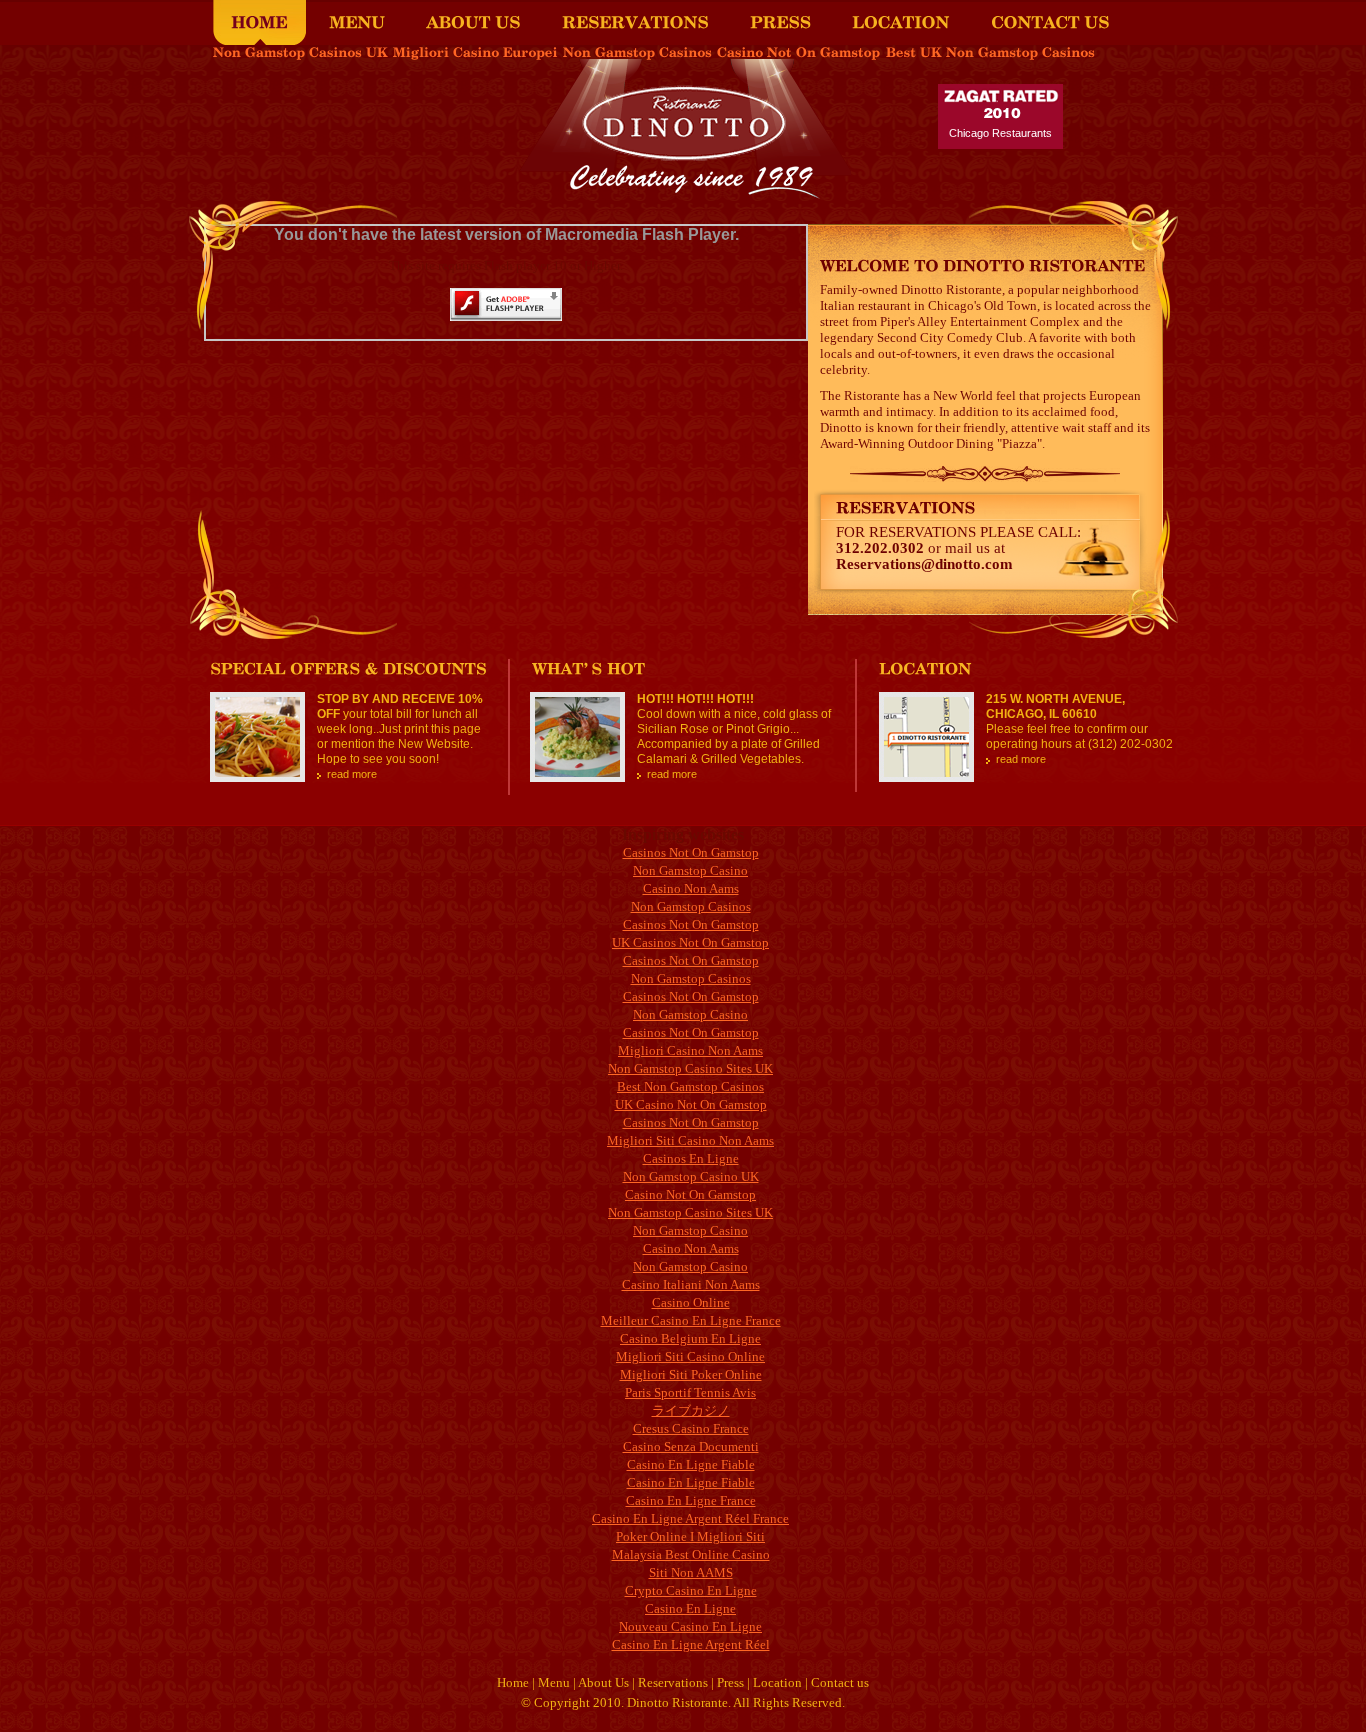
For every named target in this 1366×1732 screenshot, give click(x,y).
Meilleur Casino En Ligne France (691, 1320)
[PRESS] (780, 23)
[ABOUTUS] (473, 23)
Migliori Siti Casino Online (690, 1356)
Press (730, 1682)
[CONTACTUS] (1050, 23)
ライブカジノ (691, 1410)
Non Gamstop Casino (690, 870)
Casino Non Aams (691, 888)
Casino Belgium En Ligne (690, 1338)
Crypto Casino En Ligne (691, 1590)
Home (513, 1682)
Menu (554, 1682)
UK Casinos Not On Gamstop (690, 942)
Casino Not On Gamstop (690, 1194)
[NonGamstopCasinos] (637, 52)
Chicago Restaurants (1000, 133)
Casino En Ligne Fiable (691, 1464)
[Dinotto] (683, 193)
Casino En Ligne (690, 1608)
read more (352, 774)
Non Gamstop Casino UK (691, 1176)
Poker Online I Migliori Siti (690, 1536)
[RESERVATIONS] (635, 23)
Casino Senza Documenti (691, 1446)
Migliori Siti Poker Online (691, 1374)
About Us (603, 1682)
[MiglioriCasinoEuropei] (475, 52)
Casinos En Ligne (691, 1158)
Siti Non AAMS (691, 1572)
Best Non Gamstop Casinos (690, 1086)
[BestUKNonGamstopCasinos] (990, 52)
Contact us (840, 1682)
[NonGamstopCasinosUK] (300, 52)
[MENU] (357, 23)
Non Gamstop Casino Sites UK (690, 1068)
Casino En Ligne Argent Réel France (690, 1518)
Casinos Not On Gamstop (691, 852)
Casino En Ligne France (691, 1500)
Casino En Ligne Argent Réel (691, 1644)
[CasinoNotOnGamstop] (799, 52)
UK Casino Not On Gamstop (691, 1104)
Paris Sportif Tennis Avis (690, 1392)
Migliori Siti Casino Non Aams (690, 1140)
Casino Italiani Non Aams (691, 1284)
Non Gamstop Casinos (691, 906)
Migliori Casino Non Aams (690, 1050)
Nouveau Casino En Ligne (690, 1626)
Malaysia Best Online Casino (691, 1554)
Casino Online (691, 1302)
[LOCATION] (901, 23)
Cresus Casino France (691, 1428)
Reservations (673, 1682)
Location (777, 1682)
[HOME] (259, 23)
